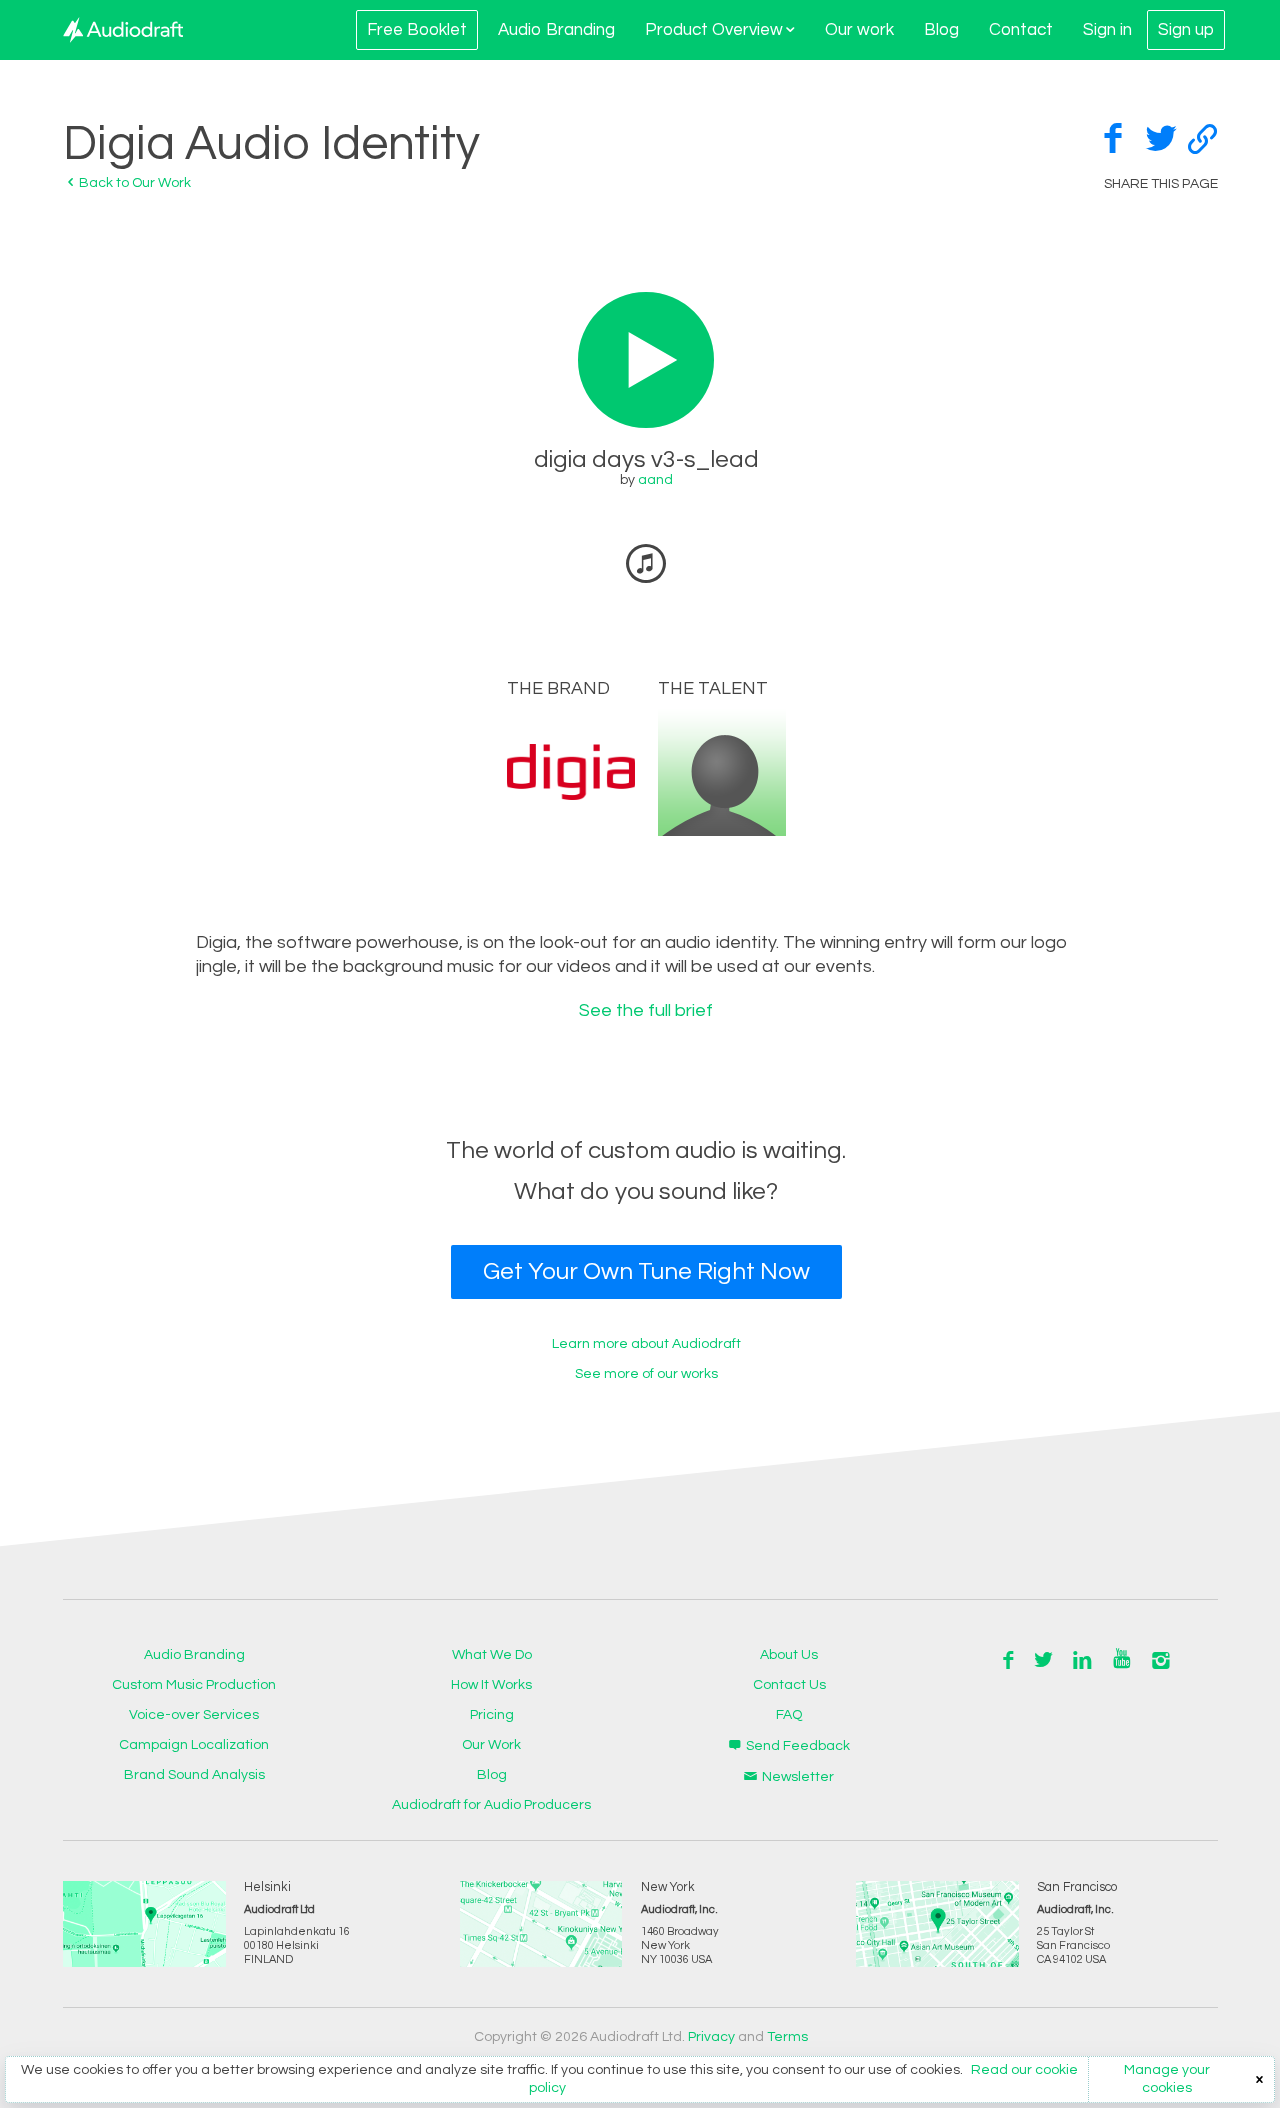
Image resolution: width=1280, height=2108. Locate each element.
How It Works (491, 1685)
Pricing (492, 1715)
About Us (789, 1655)
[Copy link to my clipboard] (1203, 137)
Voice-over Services (194, 1715)
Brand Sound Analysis (194, 1775)
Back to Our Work (133, 183)
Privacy (711, 2037)
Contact (1021, 30)
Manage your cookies (1167, 2079)
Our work (859, 30)
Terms (787, 2037)
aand (655, 480)
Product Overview (714, 30)
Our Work (491, 1745)
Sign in (1107, 30)
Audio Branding (556, 30)
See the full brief (646, 1010)
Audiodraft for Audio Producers (491, 1805)
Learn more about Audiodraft (646, 1344)
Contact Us (789, 1685)
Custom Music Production (194, 1685)
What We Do (492, 1655)
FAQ (789, 1715)
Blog (941, 30)
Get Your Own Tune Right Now (646, 1271)
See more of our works (646, 1374)
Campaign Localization (194, 1745)
